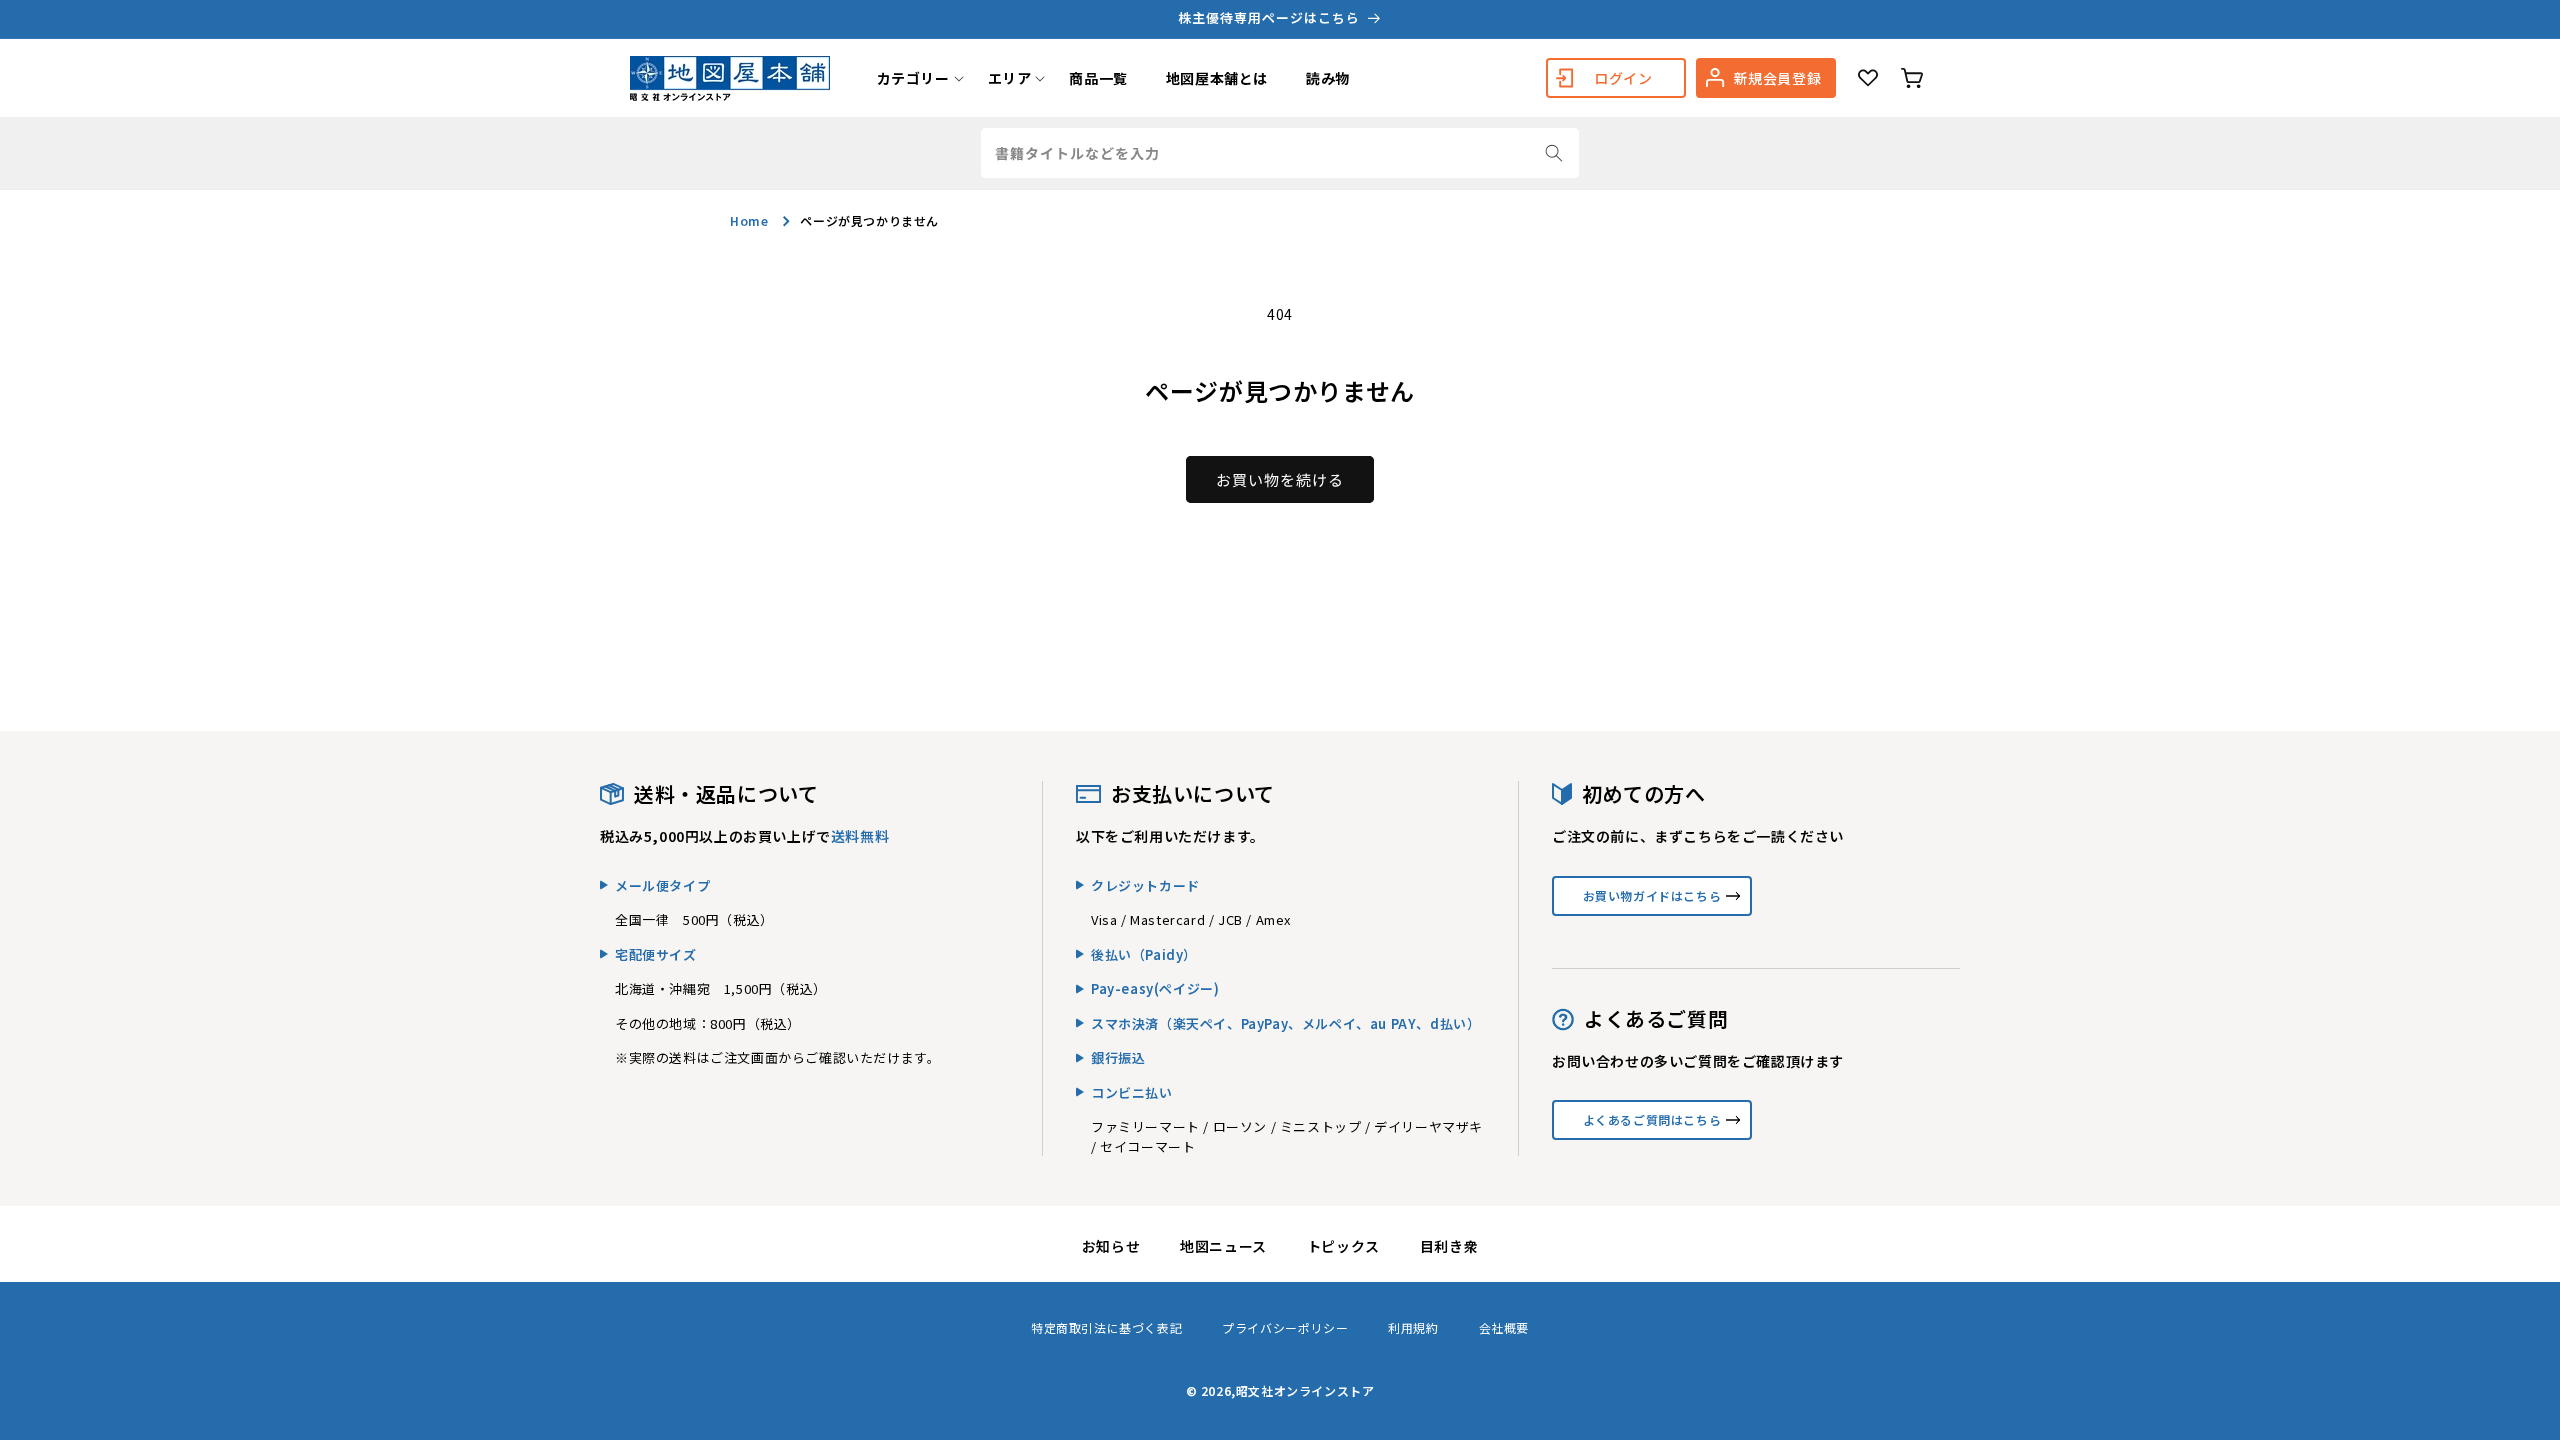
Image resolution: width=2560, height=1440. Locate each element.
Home (749, 220)
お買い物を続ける (1280, 479)
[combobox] (1280, 153)
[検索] (1554, 153)
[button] (913, 78)
